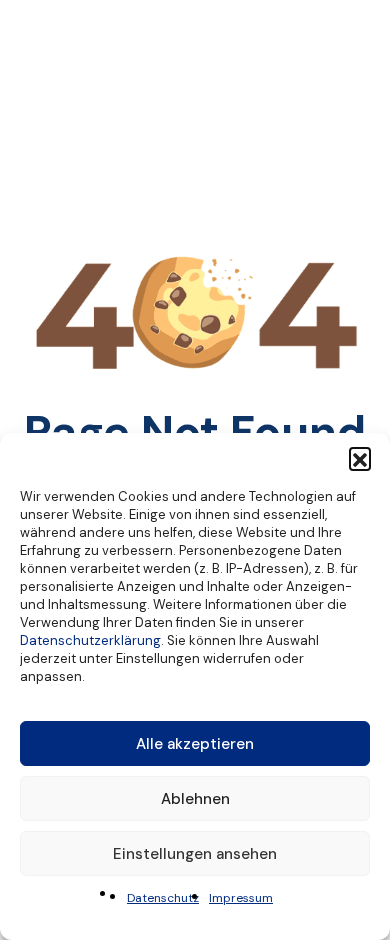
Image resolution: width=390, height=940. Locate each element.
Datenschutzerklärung (90, 640)
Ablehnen (195, 799)
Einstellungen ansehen (195, 854)
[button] (360, 458)
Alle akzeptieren (195, 744)
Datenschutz (163, 898)
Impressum (241, 898)
